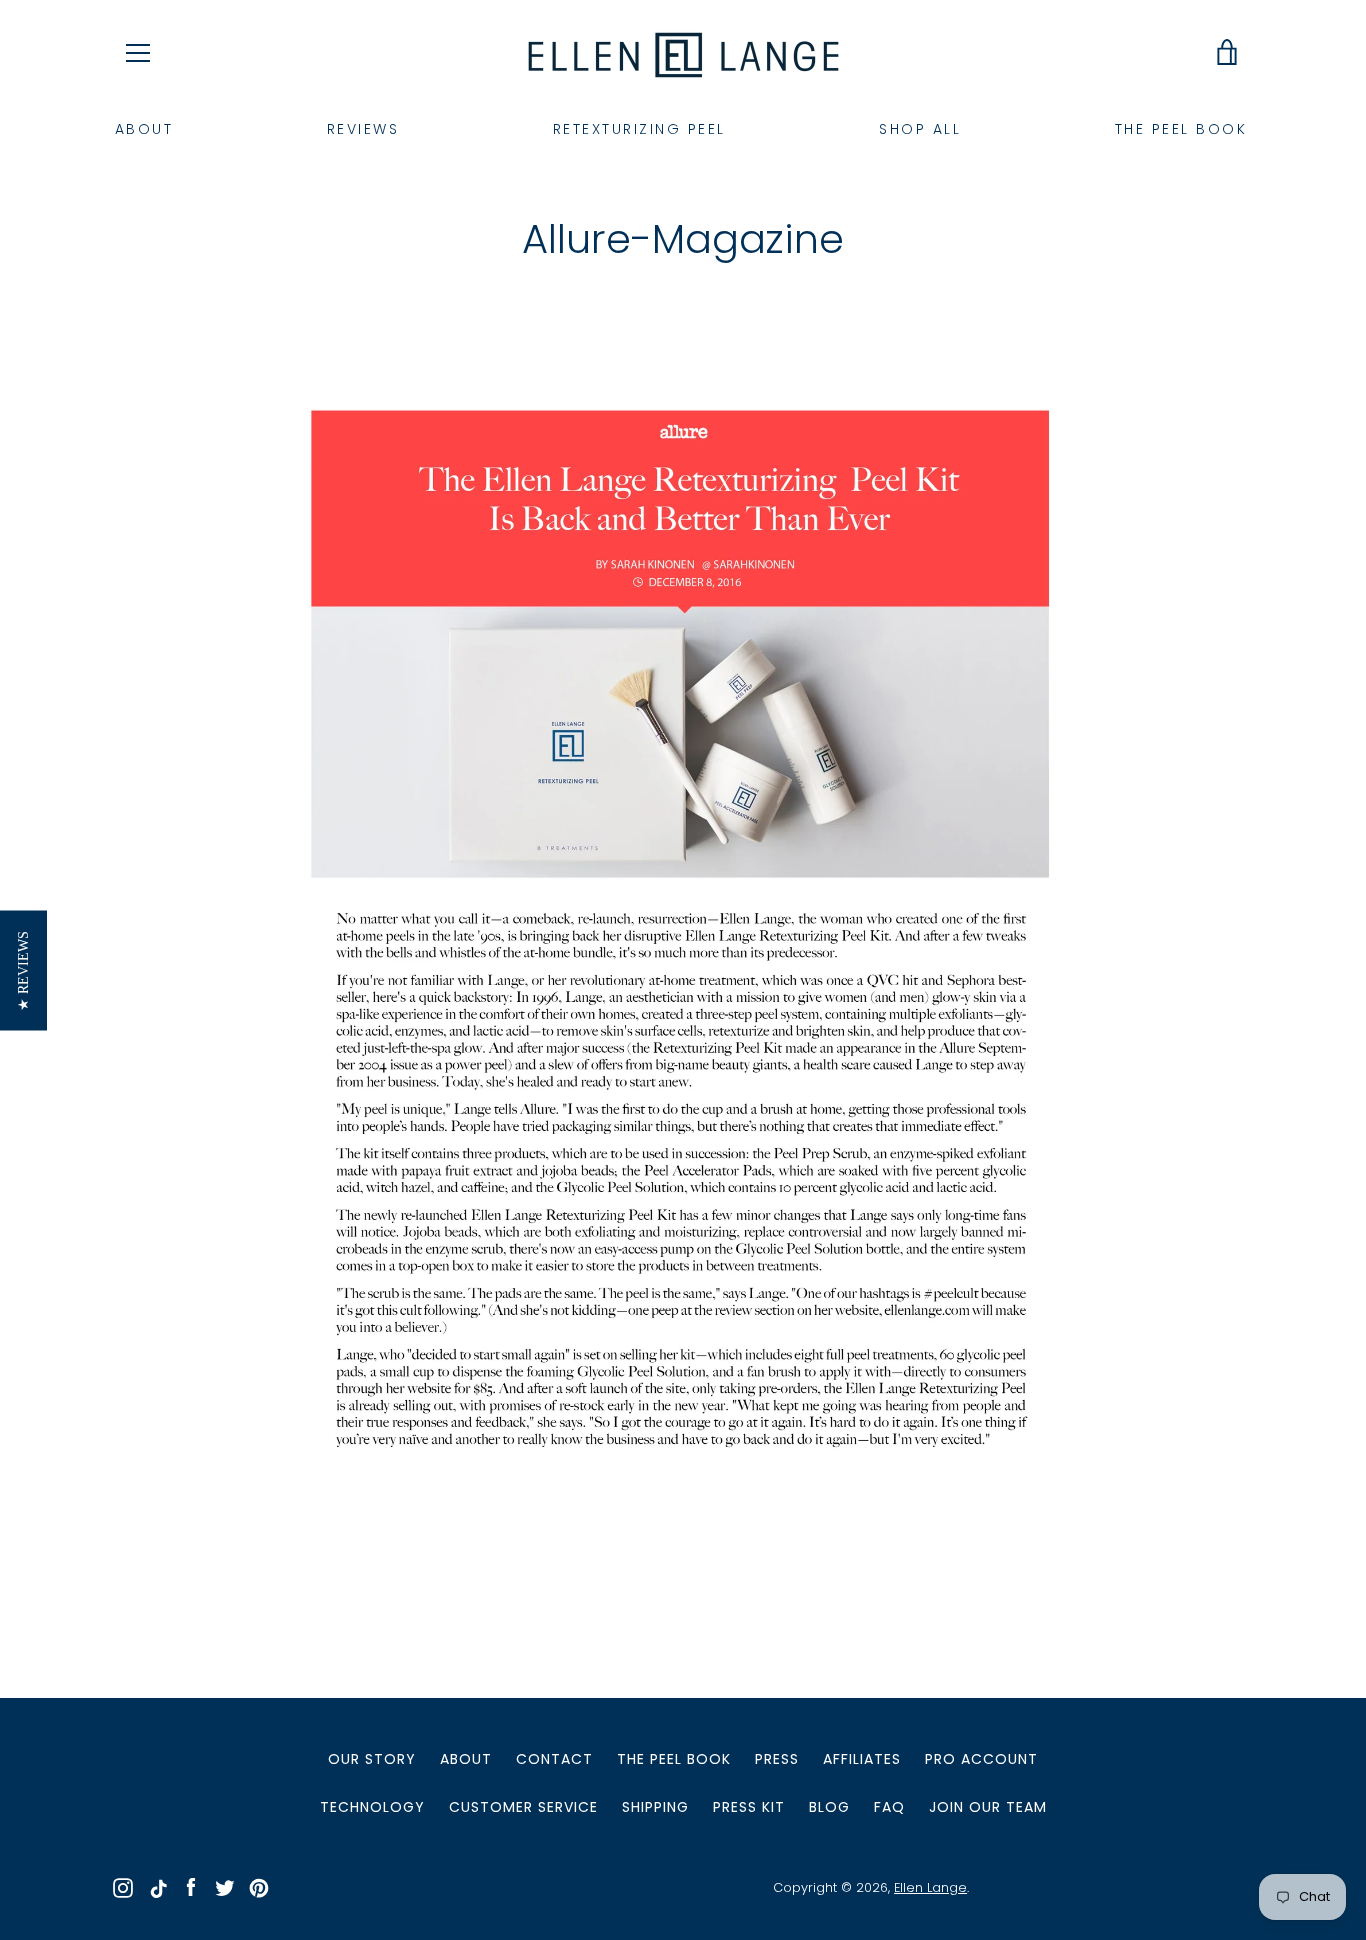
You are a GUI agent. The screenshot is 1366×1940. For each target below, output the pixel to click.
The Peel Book (674, 1759)
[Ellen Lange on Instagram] (123, 1886)
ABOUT (144, 129)
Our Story (372, 1759)
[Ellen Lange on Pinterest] (259, 1886)
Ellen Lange (930, 1887)
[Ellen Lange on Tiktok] (157, 1886)
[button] (23, 970)
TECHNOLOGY (372, 1807)
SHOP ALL (920, 129)
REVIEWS (363, 129)
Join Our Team (988, 1807)
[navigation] (138, 53)
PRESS (777, 1759)
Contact (554, 1759)
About (466, 1759)
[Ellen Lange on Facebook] (191, 1886)
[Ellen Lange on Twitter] (225, 1886)
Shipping (655, 1807)
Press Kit (749, 1807)
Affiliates (862, 1759)
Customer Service (523, 1807)
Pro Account (981, 1759)
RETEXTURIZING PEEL (639, 129)
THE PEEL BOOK (1181, 129)
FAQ (889, 1807)
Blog (829, 1807)
